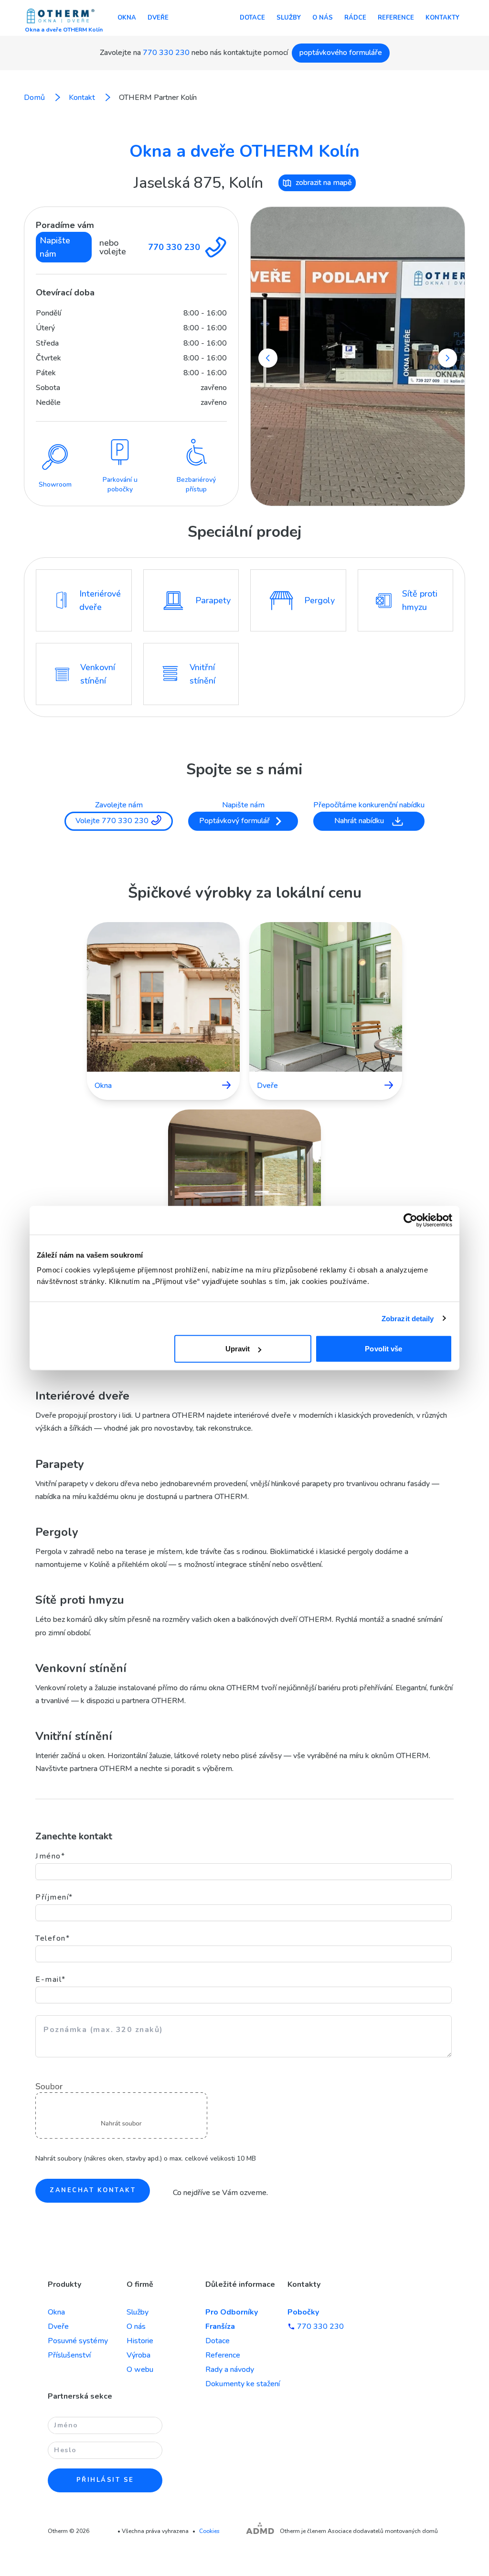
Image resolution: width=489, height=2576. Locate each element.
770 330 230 (166, 53)
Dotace (252, 18)
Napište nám (55, 247)
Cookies (209, 2531)
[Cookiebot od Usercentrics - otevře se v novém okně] (410, 1220)
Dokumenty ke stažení (243, 2384)
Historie (140, 2341)
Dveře (158, 18)
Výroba (138, 2355)
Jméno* (50, 1856)
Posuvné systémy (78, 2341)
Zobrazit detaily (408, 1318)
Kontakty (442, 18)
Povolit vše (383, 1349)
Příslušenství (69, 2355)
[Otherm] (61, 17)
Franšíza (220, 2326)
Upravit (238, 1349)
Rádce (355, 18)
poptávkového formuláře (341, 53)
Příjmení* (54, 1897)
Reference (396, 18)
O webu (140, 2369)
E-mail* (51, 1979)
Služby (289, 18)
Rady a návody (230, 2369)
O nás (323, 18)
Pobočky (303, 2312)
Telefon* (53, 1938)
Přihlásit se (105, 2480)
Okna (127, 18)
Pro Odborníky (232, 2312)
